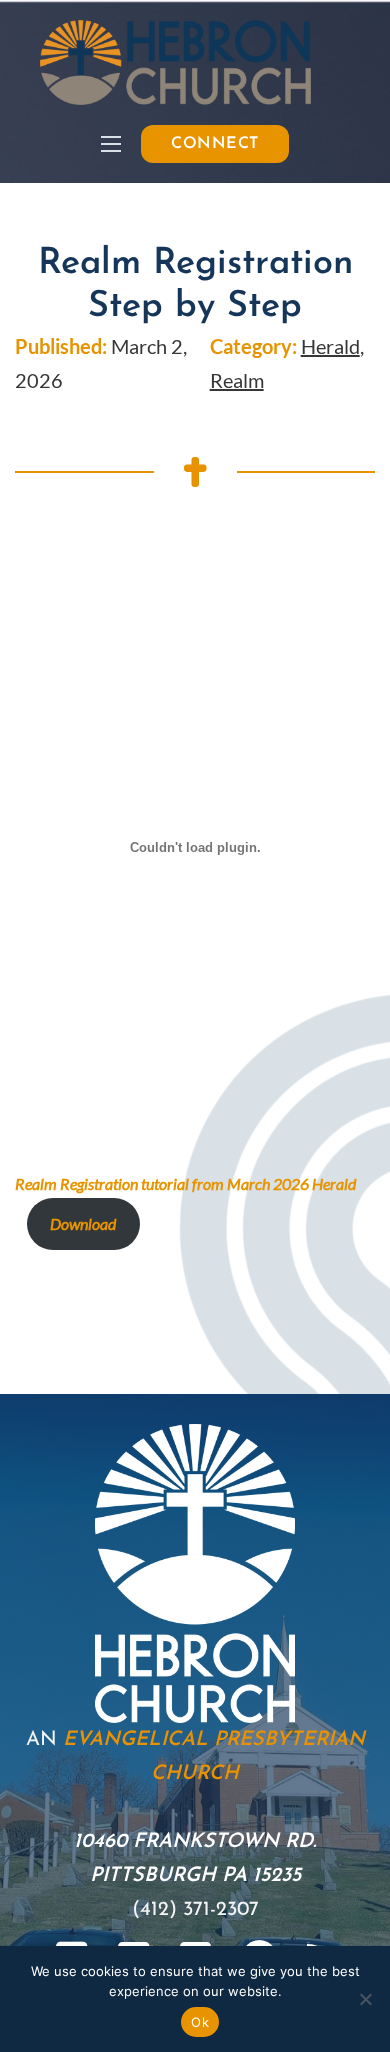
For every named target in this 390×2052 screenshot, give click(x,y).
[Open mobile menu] (111, 144)
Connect (215, 144)
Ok (200, 2022)
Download (83, 1223)
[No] (365, 1999)
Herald (330, 346)
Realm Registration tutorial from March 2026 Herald (185, 1183)
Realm (237, 380)
